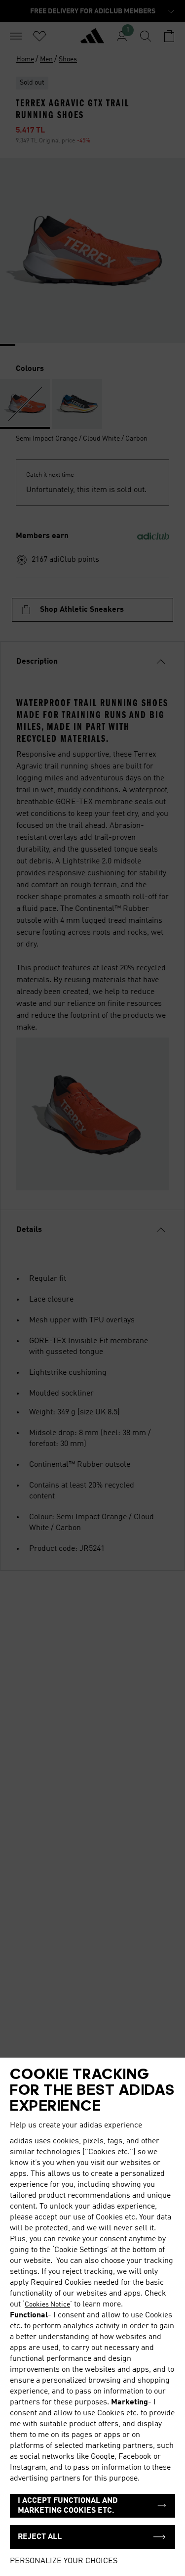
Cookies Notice (47, 2305)
